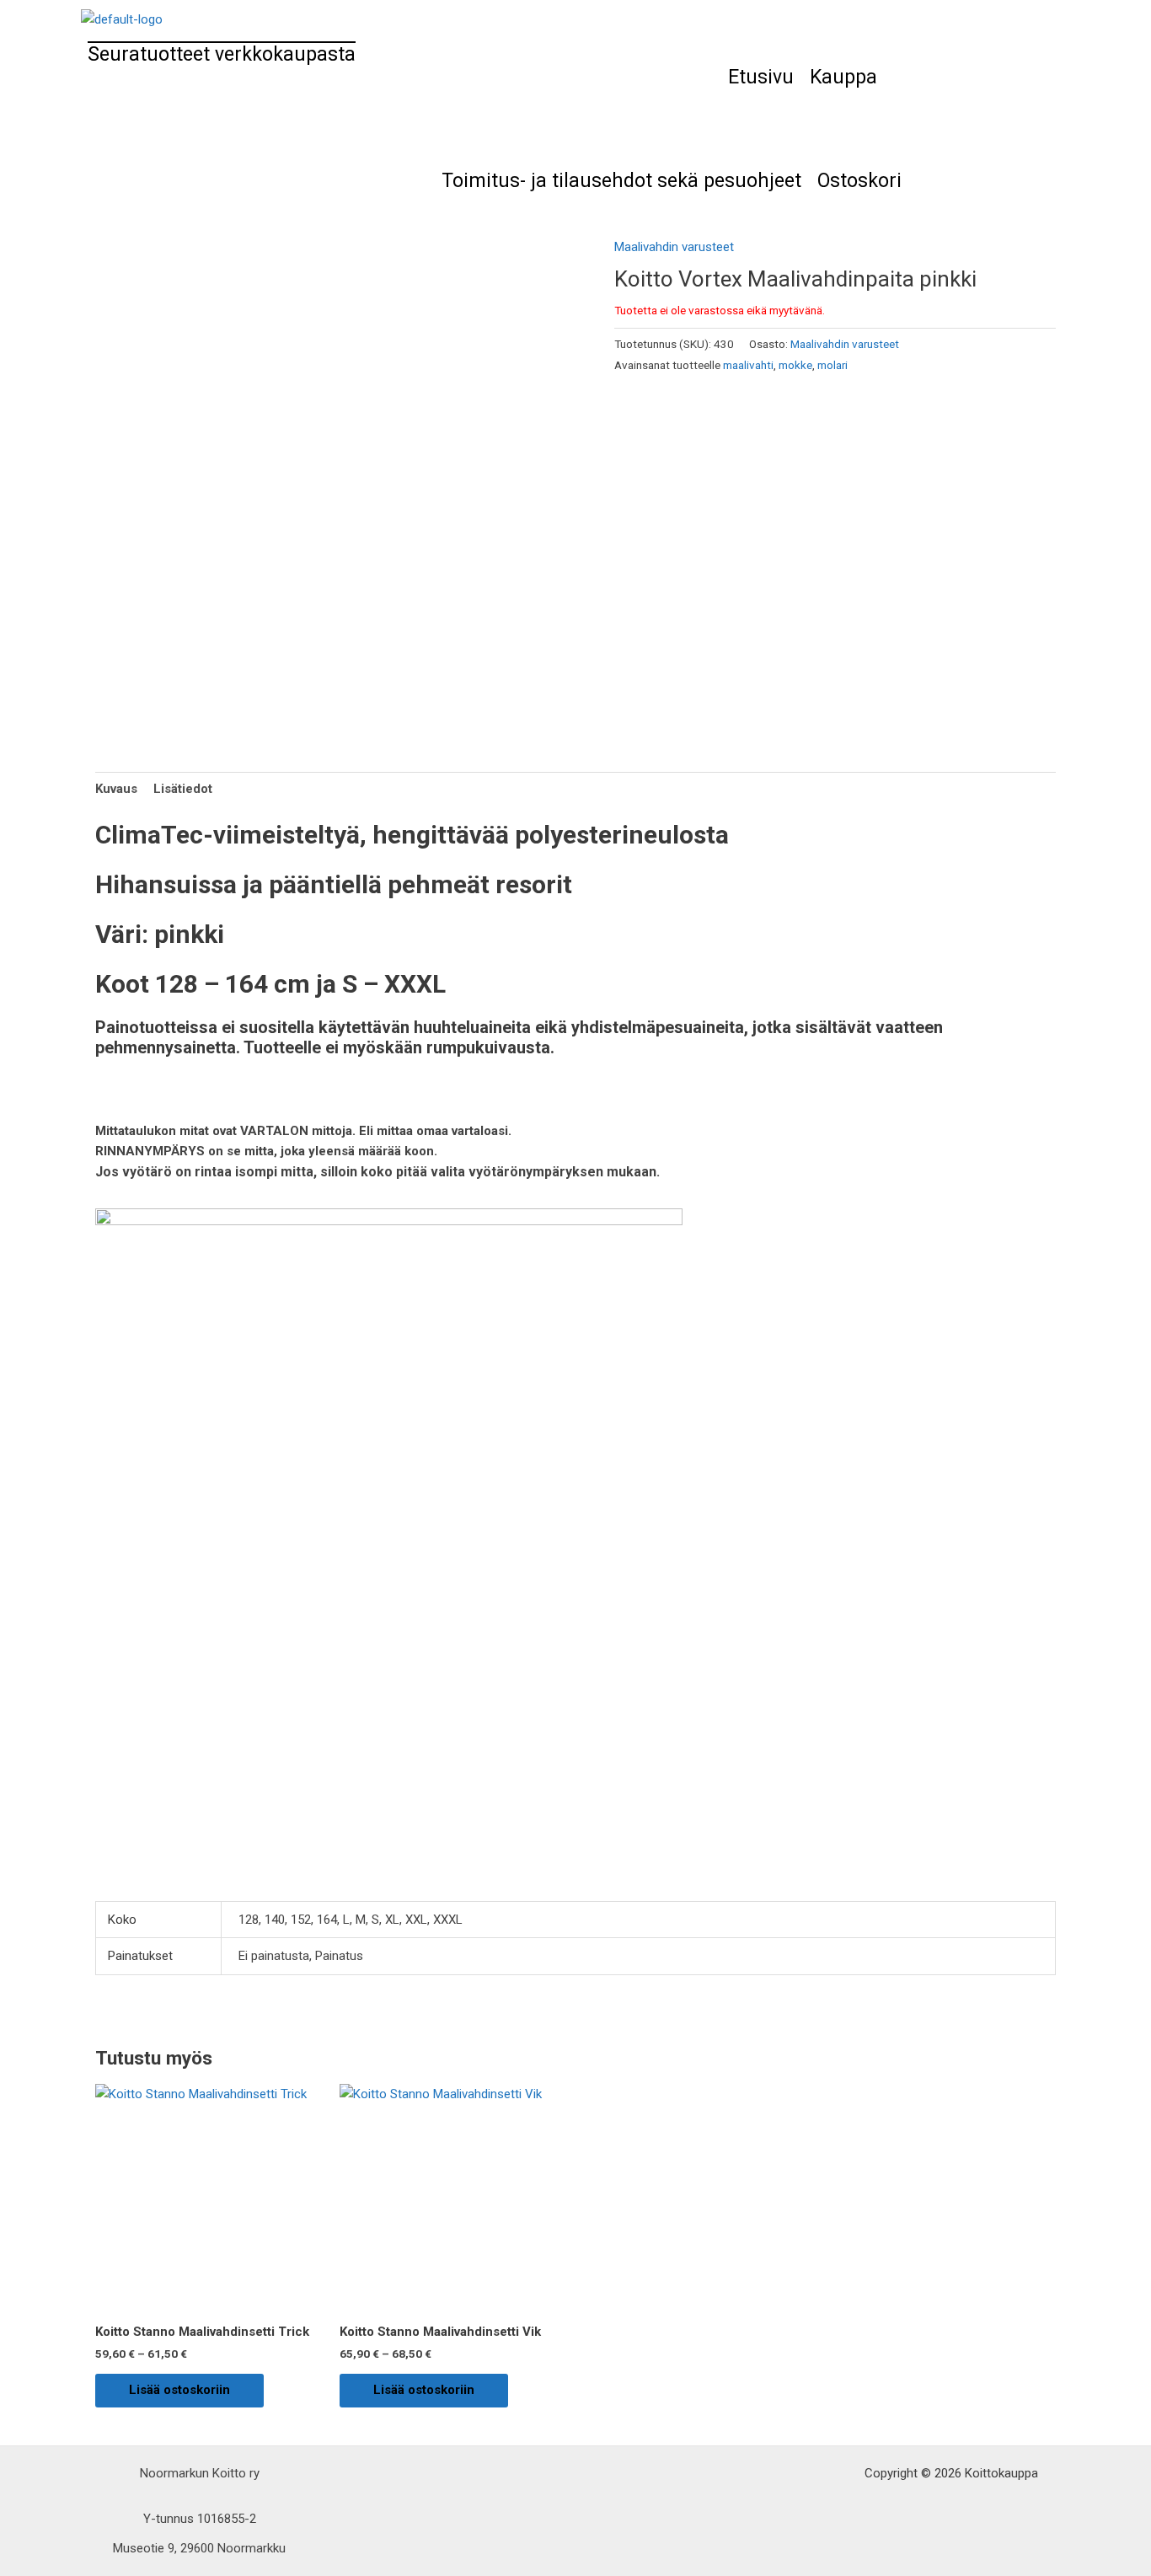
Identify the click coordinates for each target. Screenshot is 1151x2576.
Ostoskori (859, 181)
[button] (848, 77)
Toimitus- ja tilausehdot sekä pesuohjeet (621, 181)
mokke (795, 365)
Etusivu (761, 77)
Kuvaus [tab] (116, 789)
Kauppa (843, 77)
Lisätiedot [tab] (183, 789)
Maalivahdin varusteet (674, 247)
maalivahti (748, 365)
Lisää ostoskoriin (179, 2390)
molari (832, 365)
